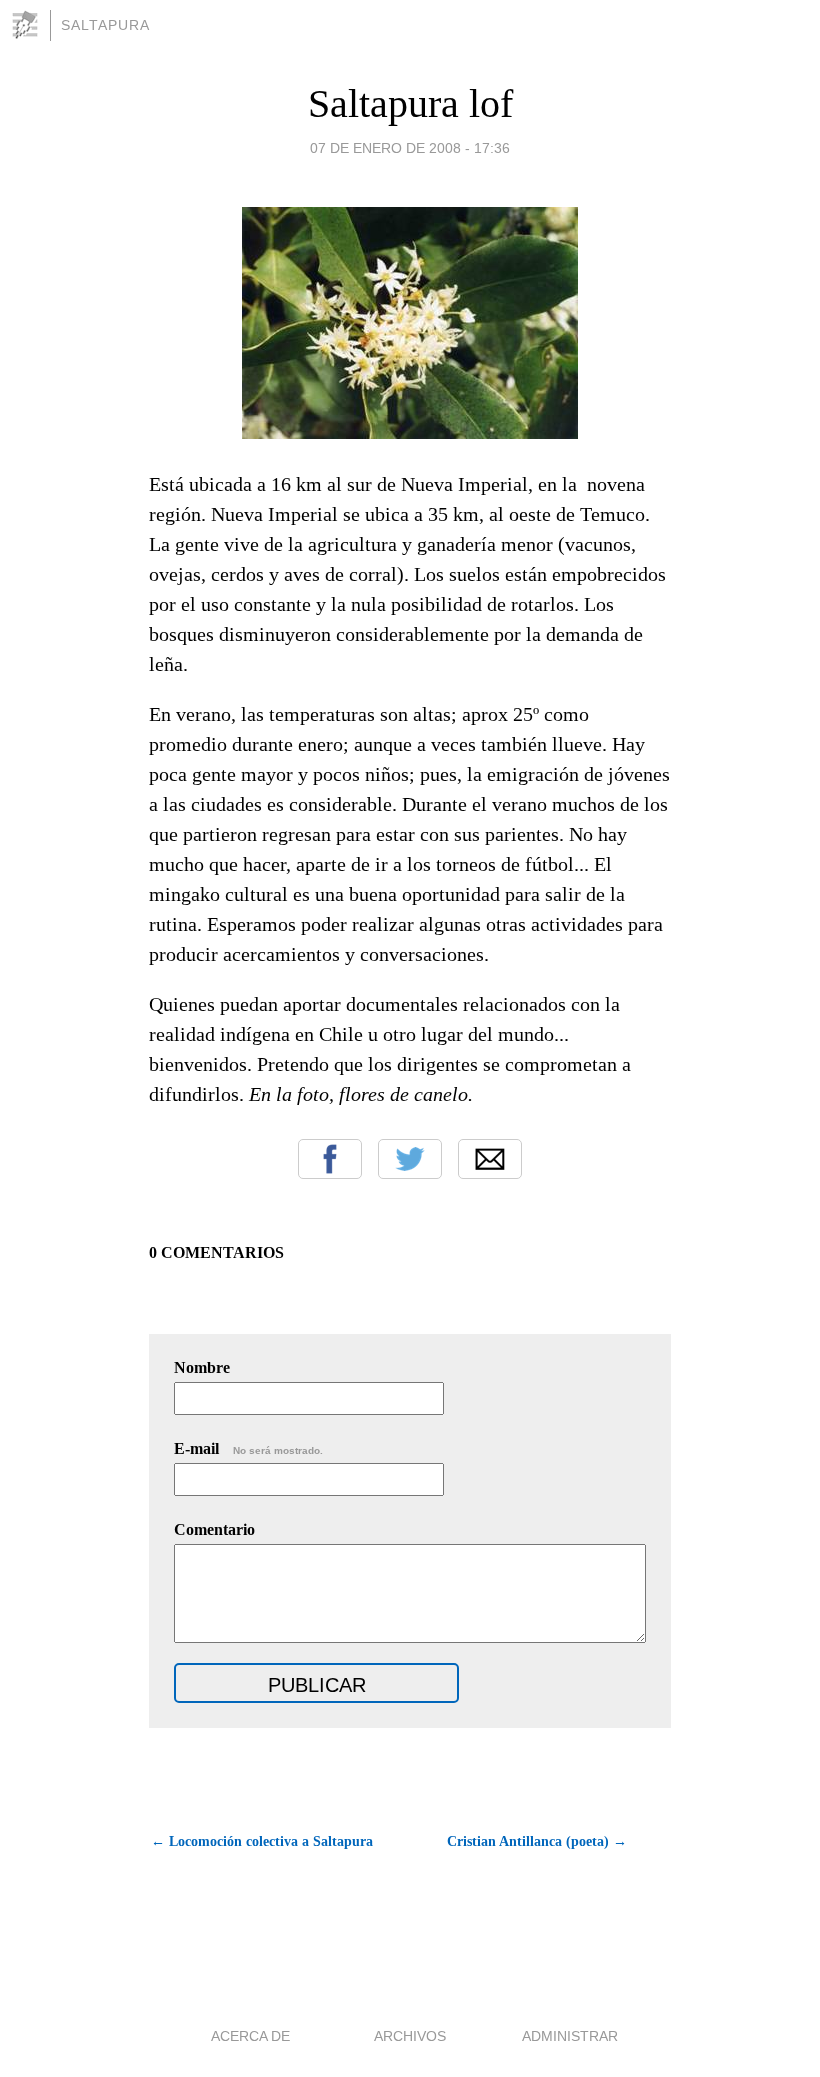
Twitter (410, 1159)
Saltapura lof (410, 103)
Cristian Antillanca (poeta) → (537, 1841)
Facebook (330, 1159)
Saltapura (105, 25)
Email (490, 1159)
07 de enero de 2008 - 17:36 (410, 148)
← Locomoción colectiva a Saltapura (262, 1841)
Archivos (410, 2036)
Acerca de (250, 2036)
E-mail (248, 1448)
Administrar (570, 2036)
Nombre (202, 1367)
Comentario (214, 1529)
